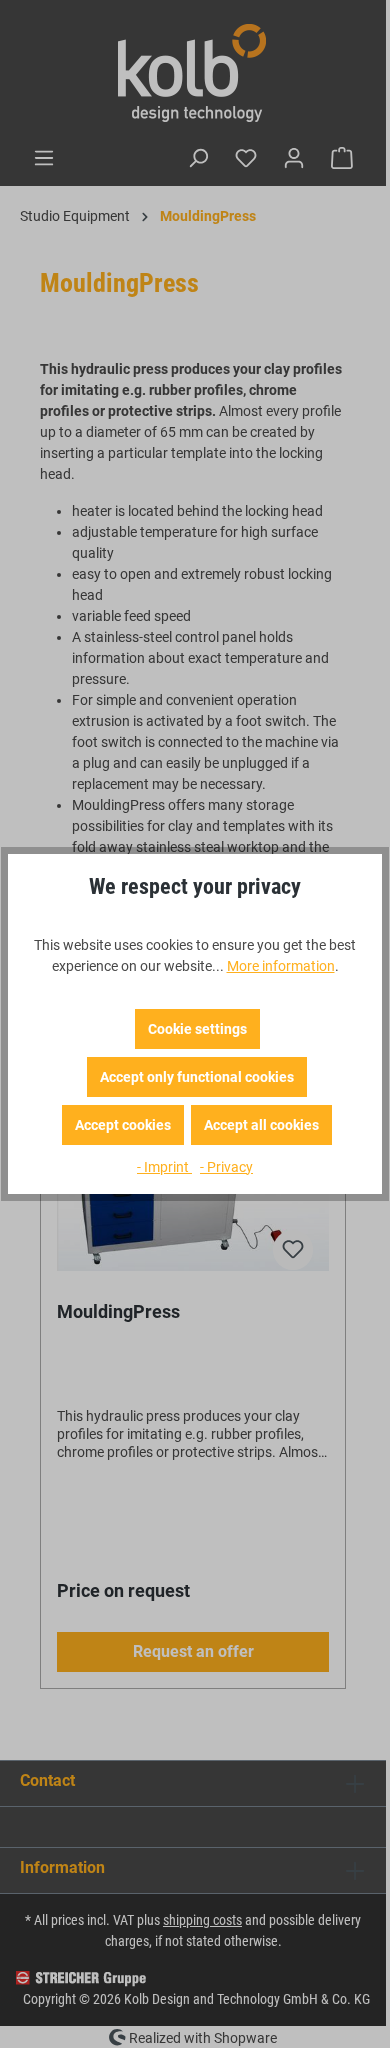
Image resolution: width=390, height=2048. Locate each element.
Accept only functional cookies (197, 1077)
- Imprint (164, 1167)
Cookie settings (197, 1029)
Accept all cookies (261, 1125)
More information (281, 966)
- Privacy (226, 1167)
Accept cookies (123, 1125)
